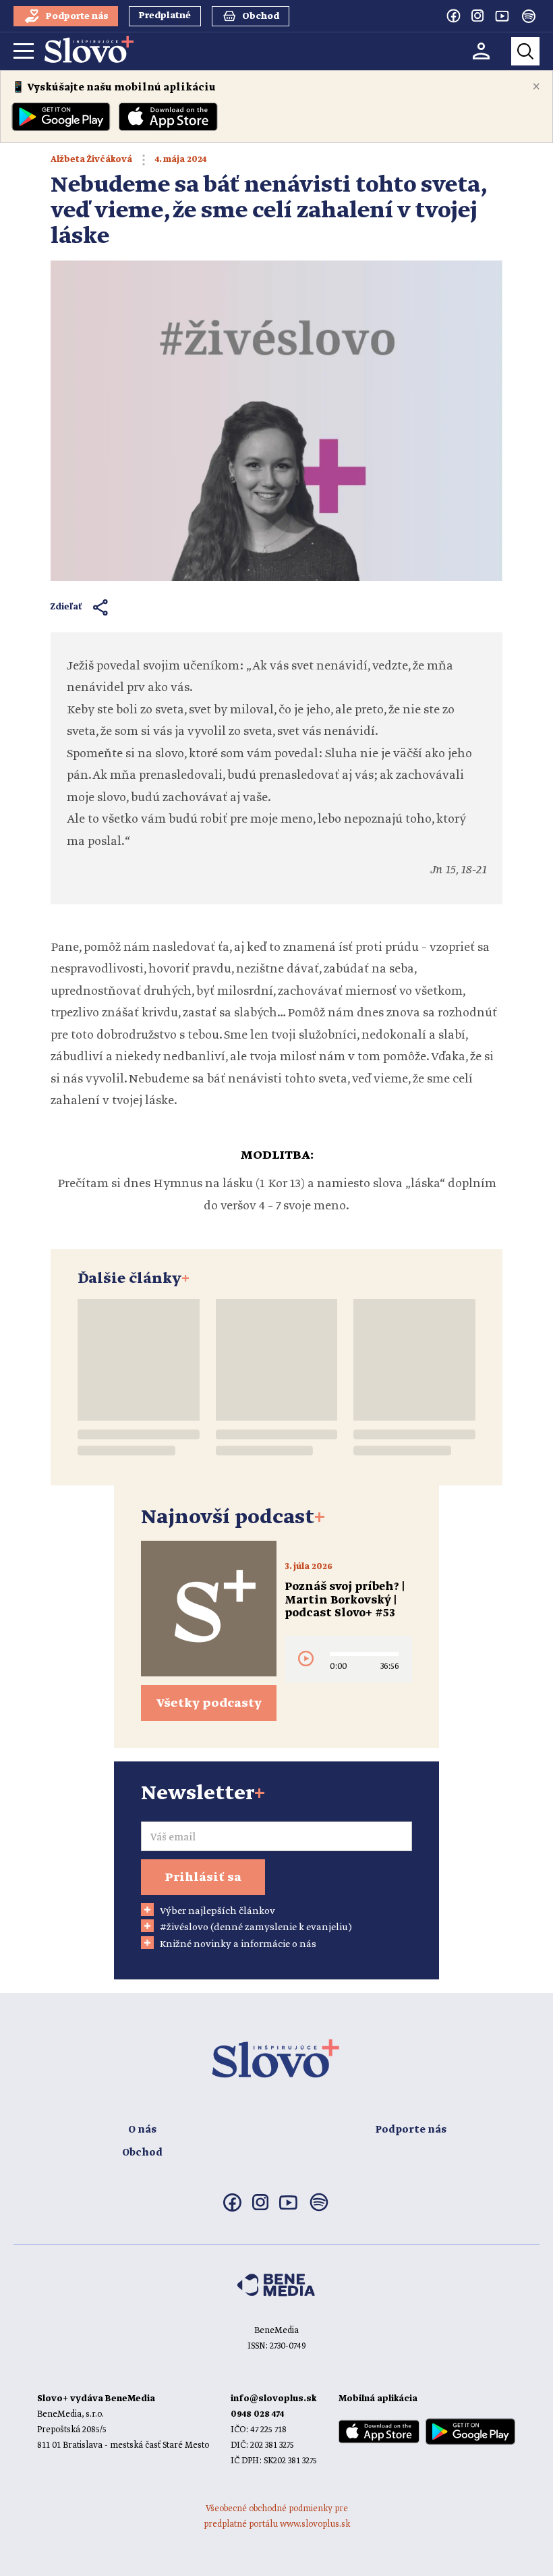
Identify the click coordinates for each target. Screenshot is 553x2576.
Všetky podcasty (209, 1703)
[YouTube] (502, 16)
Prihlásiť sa (203, 1878)
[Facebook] (453, 16)
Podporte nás (411, 2130)
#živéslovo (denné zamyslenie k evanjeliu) (256, 1927)
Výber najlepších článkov (217, 1911)
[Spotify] (529, 16)
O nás (142, 2130)
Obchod (142, 2153)
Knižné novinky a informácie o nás (238, 1944)
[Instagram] (477, 16)
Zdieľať (66, 607)
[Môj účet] (481, 51)
